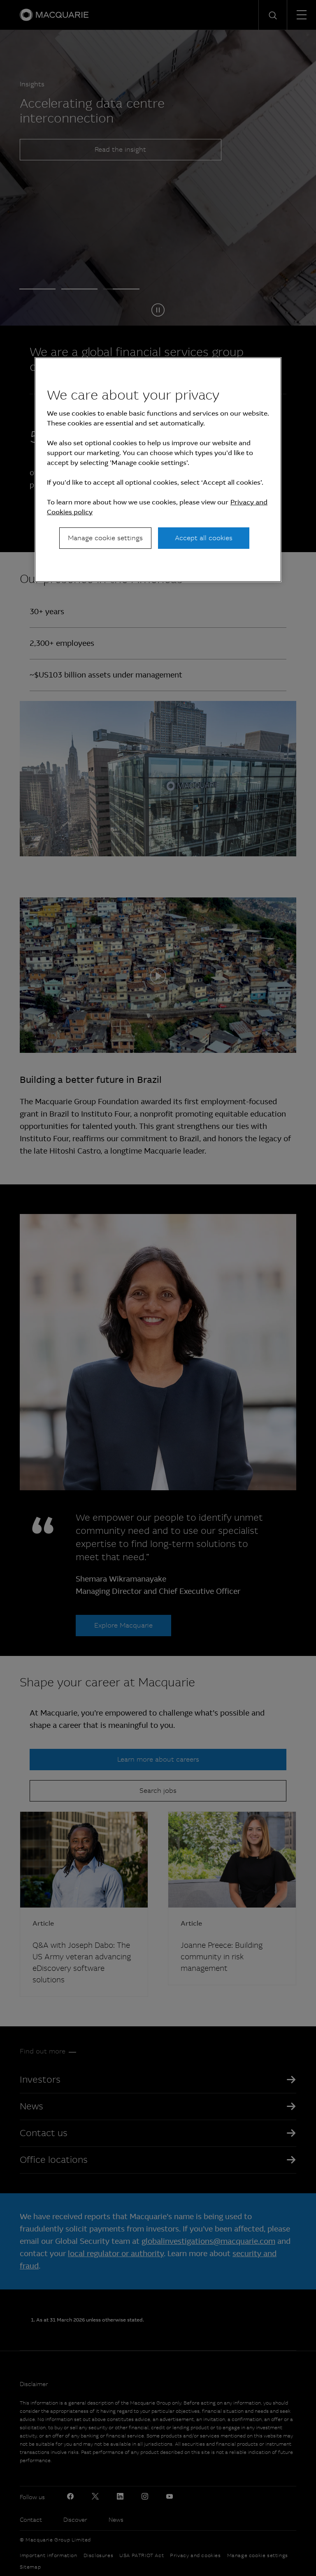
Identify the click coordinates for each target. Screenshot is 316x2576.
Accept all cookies (204, 538)
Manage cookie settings (105, 538)
